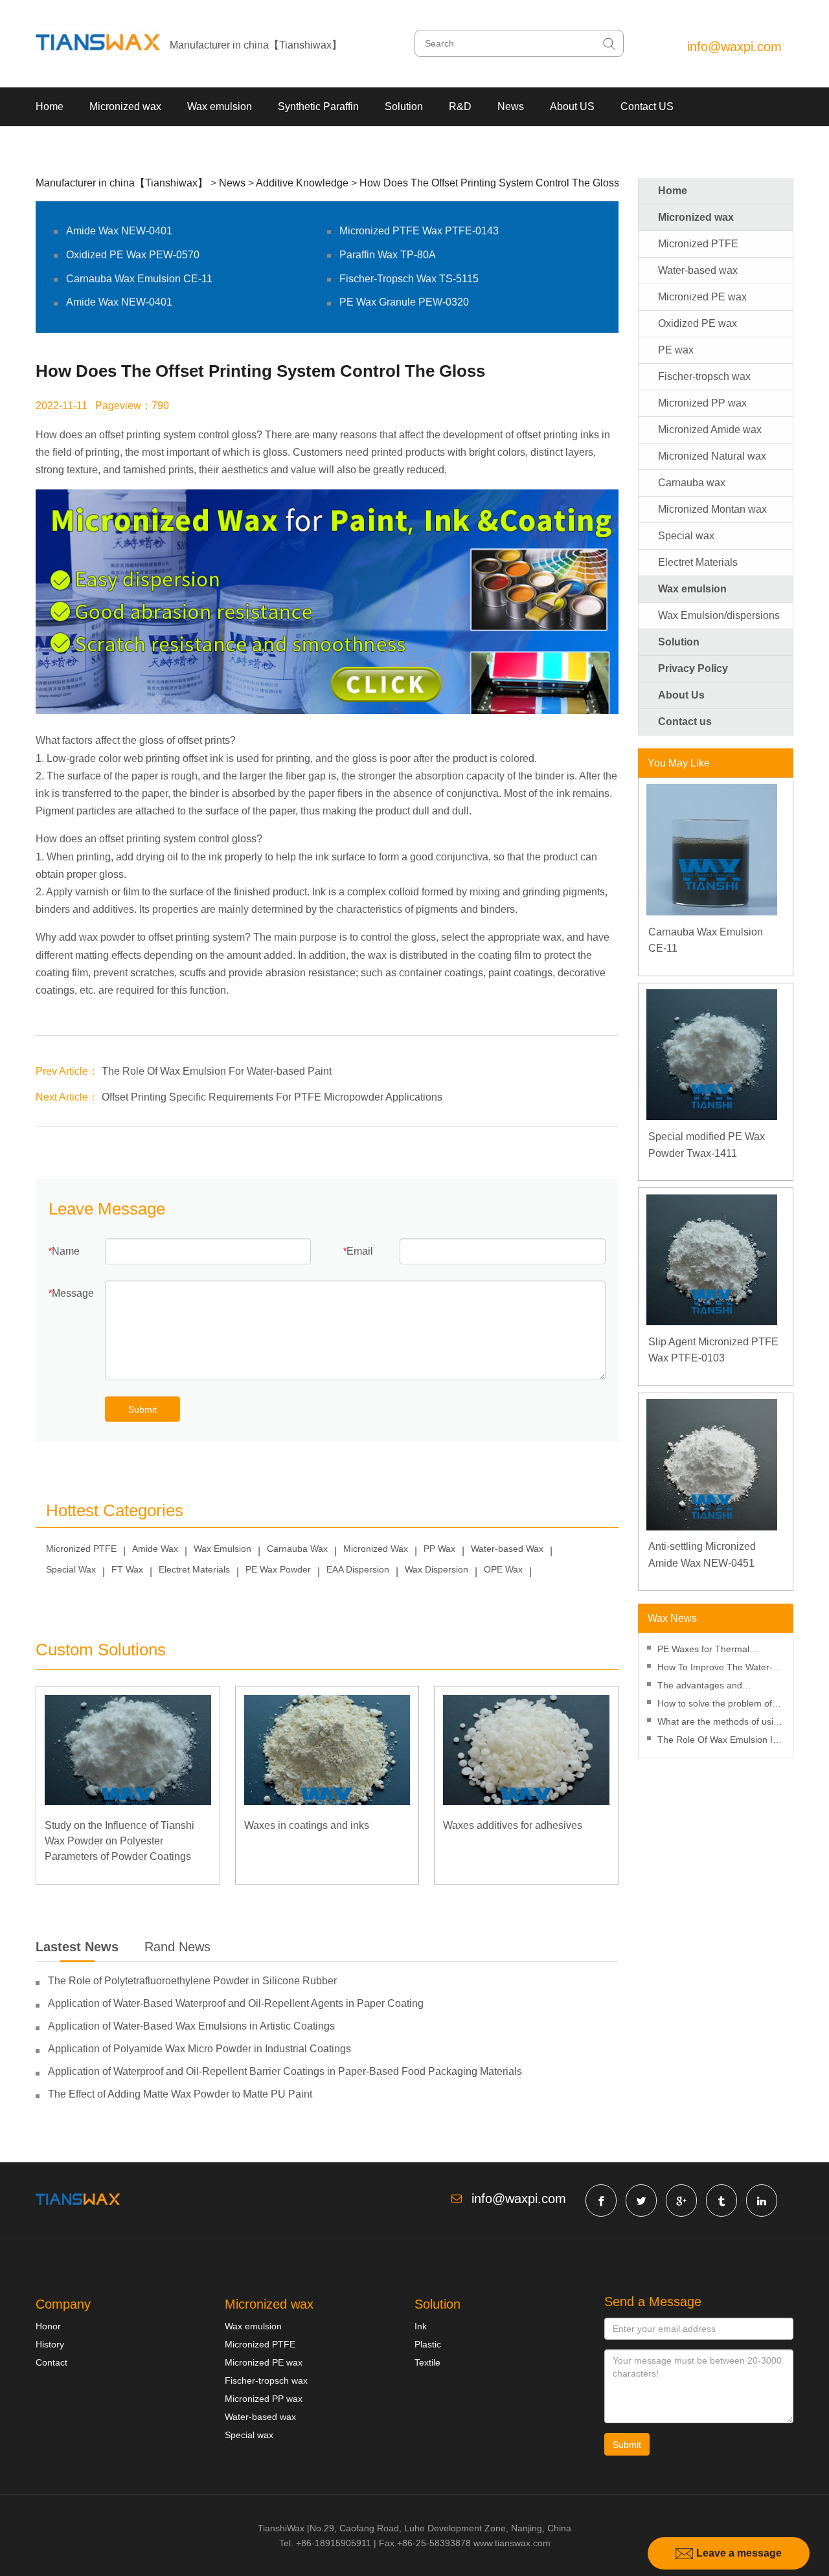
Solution (404, 106)
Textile (427, 2362)
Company (63, 2304)
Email (360, 1251)
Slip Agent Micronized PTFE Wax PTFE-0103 (713, 1350)
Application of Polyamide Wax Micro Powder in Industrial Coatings (199, 2049)
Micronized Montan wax (712, 509)
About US (572, 106)
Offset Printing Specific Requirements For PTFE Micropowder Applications (272, 1097)
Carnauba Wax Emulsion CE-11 (139, 279)
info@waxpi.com (734, 47)
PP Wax (439, 1549)
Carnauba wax (692, 483)
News (511, 106)
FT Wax (127, 1569)
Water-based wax (698, 270)
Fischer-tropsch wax (704, 376)
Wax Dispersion (437, 1569)
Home (50, 106)
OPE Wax (503, 1569)
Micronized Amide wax (710, 430)
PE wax (676, 350)
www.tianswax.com (512, 2543)
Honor (48, 2326)
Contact (51, 2362)
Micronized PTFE (81, 1549)
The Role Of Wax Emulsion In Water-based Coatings (718, 1741)
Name (66, 1251)
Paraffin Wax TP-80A (388, 255)
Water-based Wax (507, 1549)
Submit (142, 1409)
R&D (460, 106)
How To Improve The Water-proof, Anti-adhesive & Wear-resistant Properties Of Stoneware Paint (716, 1669)
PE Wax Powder (278, 1569)
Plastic (428, 2344)
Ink (421, 2326)
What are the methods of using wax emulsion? (721, 1723)
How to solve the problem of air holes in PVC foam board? (718, 1705)
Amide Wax (155, 1549)
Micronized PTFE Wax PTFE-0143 (419, 231)
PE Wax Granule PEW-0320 (404, 302)
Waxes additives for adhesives (513, 1825)
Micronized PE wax (702, 297)
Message (73, 1293)
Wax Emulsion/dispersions (719, 615)
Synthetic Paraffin (318, 106)
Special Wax (71, 1569)
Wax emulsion (220, 106)
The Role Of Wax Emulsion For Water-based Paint (217, 1071)
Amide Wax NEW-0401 (119, 231)
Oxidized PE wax (698, 323)
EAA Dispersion (358, 1569)
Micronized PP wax (702, 403)
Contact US (647, 106)
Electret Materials (194, 1569)
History (50, 2344)
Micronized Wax (376, 1549)
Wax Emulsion (222, 1549)
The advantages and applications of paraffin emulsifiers (704, 1687)
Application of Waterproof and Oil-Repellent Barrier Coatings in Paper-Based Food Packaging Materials (285, 2071)
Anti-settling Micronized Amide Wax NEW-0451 (702, 1555)
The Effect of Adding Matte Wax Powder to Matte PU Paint (180, 2094)
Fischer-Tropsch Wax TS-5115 (409, 279)
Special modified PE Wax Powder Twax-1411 (707, 1145)
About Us (681, 695)
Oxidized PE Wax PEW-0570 (133, 255)
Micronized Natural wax (712, 456)
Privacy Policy (693, 668)
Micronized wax (125, 106)
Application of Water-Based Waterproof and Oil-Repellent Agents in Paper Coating (236, 2003)
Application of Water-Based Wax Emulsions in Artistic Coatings (191, 2026)
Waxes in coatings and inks (307, 1825)
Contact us (685, 722)
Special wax (686, 536)
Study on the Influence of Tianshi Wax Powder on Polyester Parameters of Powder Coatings (119, 1841)
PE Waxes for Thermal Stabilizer (703, 1651)
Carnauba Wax (297, 1549)
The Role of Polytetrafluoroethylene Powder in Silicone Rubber (192, 1981)
